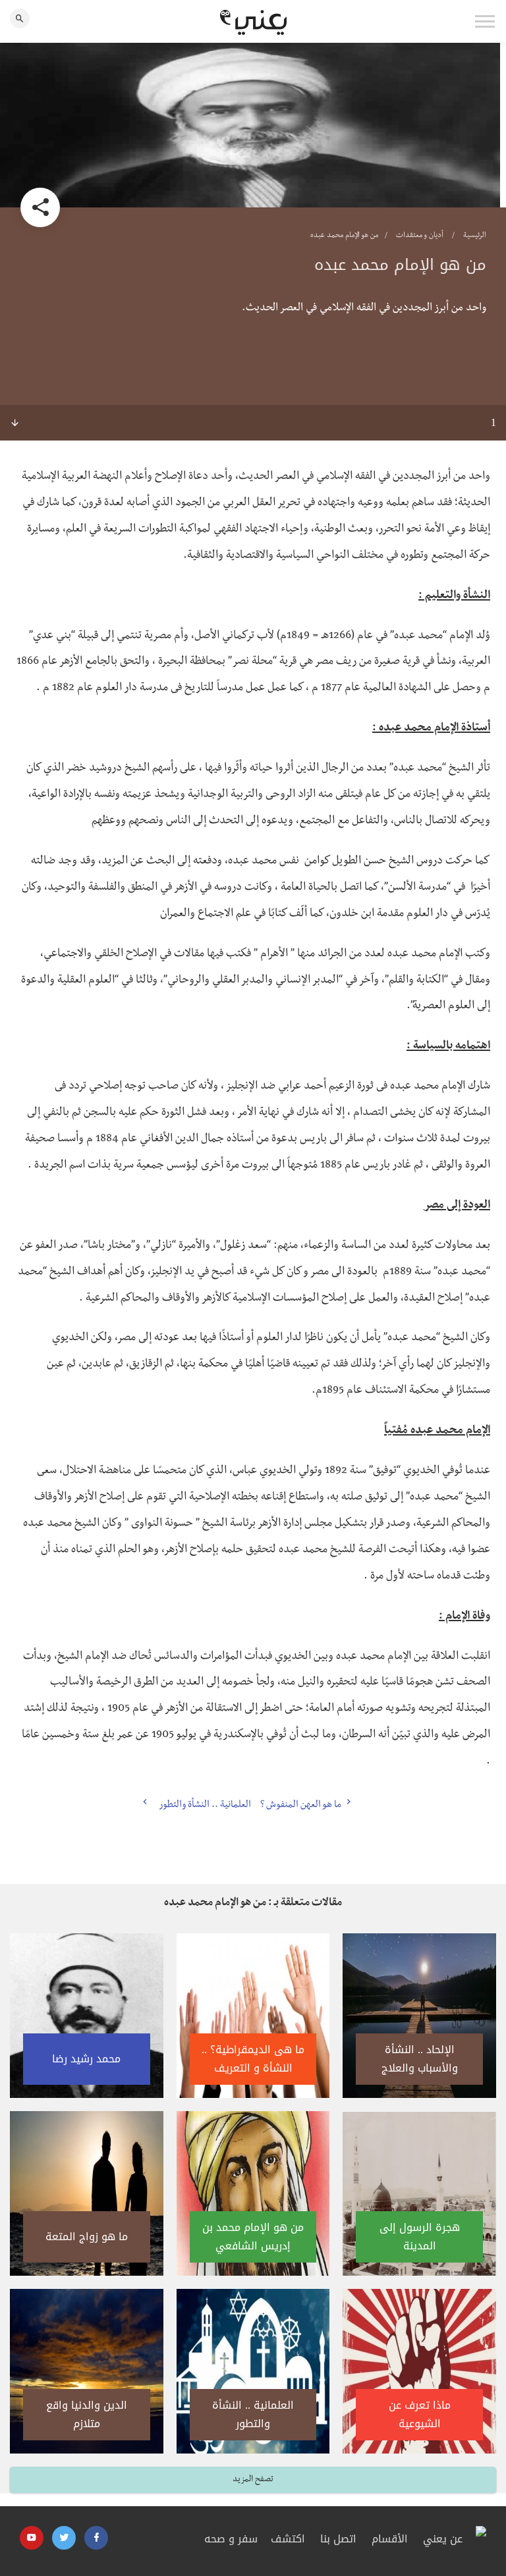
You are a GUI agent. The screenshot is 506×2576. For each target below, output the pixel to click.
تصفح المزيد (253, 2480)
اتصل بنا (338, 2539)
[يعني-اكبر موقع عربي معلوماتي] (253, 22)
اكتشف (288, 2539)
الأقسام (390, 2539)
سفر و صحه (231, 2539)
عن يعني (443, 2539)
